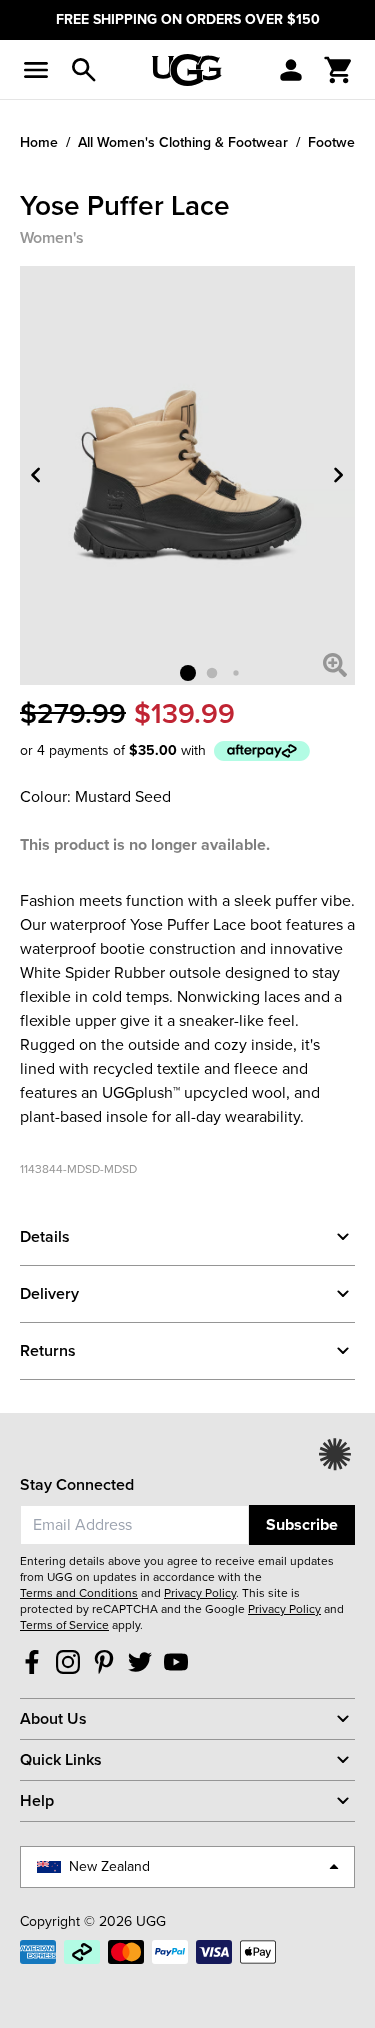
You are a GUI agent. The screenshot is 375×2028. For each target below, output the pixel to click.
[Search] (84, 70)
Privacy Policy (200, 1593)
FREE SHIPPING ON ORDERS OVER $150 (188, 19)
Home (39, 142)
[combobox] (134, 1525)
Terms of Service (64, 1625)
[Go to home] (187, 70)
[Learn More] (262, 751)
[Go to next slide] (339, 475)
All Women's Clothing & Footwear (183, 142)
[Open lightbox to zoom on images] (335, 665)
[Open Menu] (36, 70)
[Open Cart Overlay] (339, 70)
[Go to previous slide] (36, 475)
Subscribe (302, 1524)
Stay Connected (77, 1484)
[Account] (291, 70)
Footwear (338, 142)
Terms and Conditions (79, 1593)
